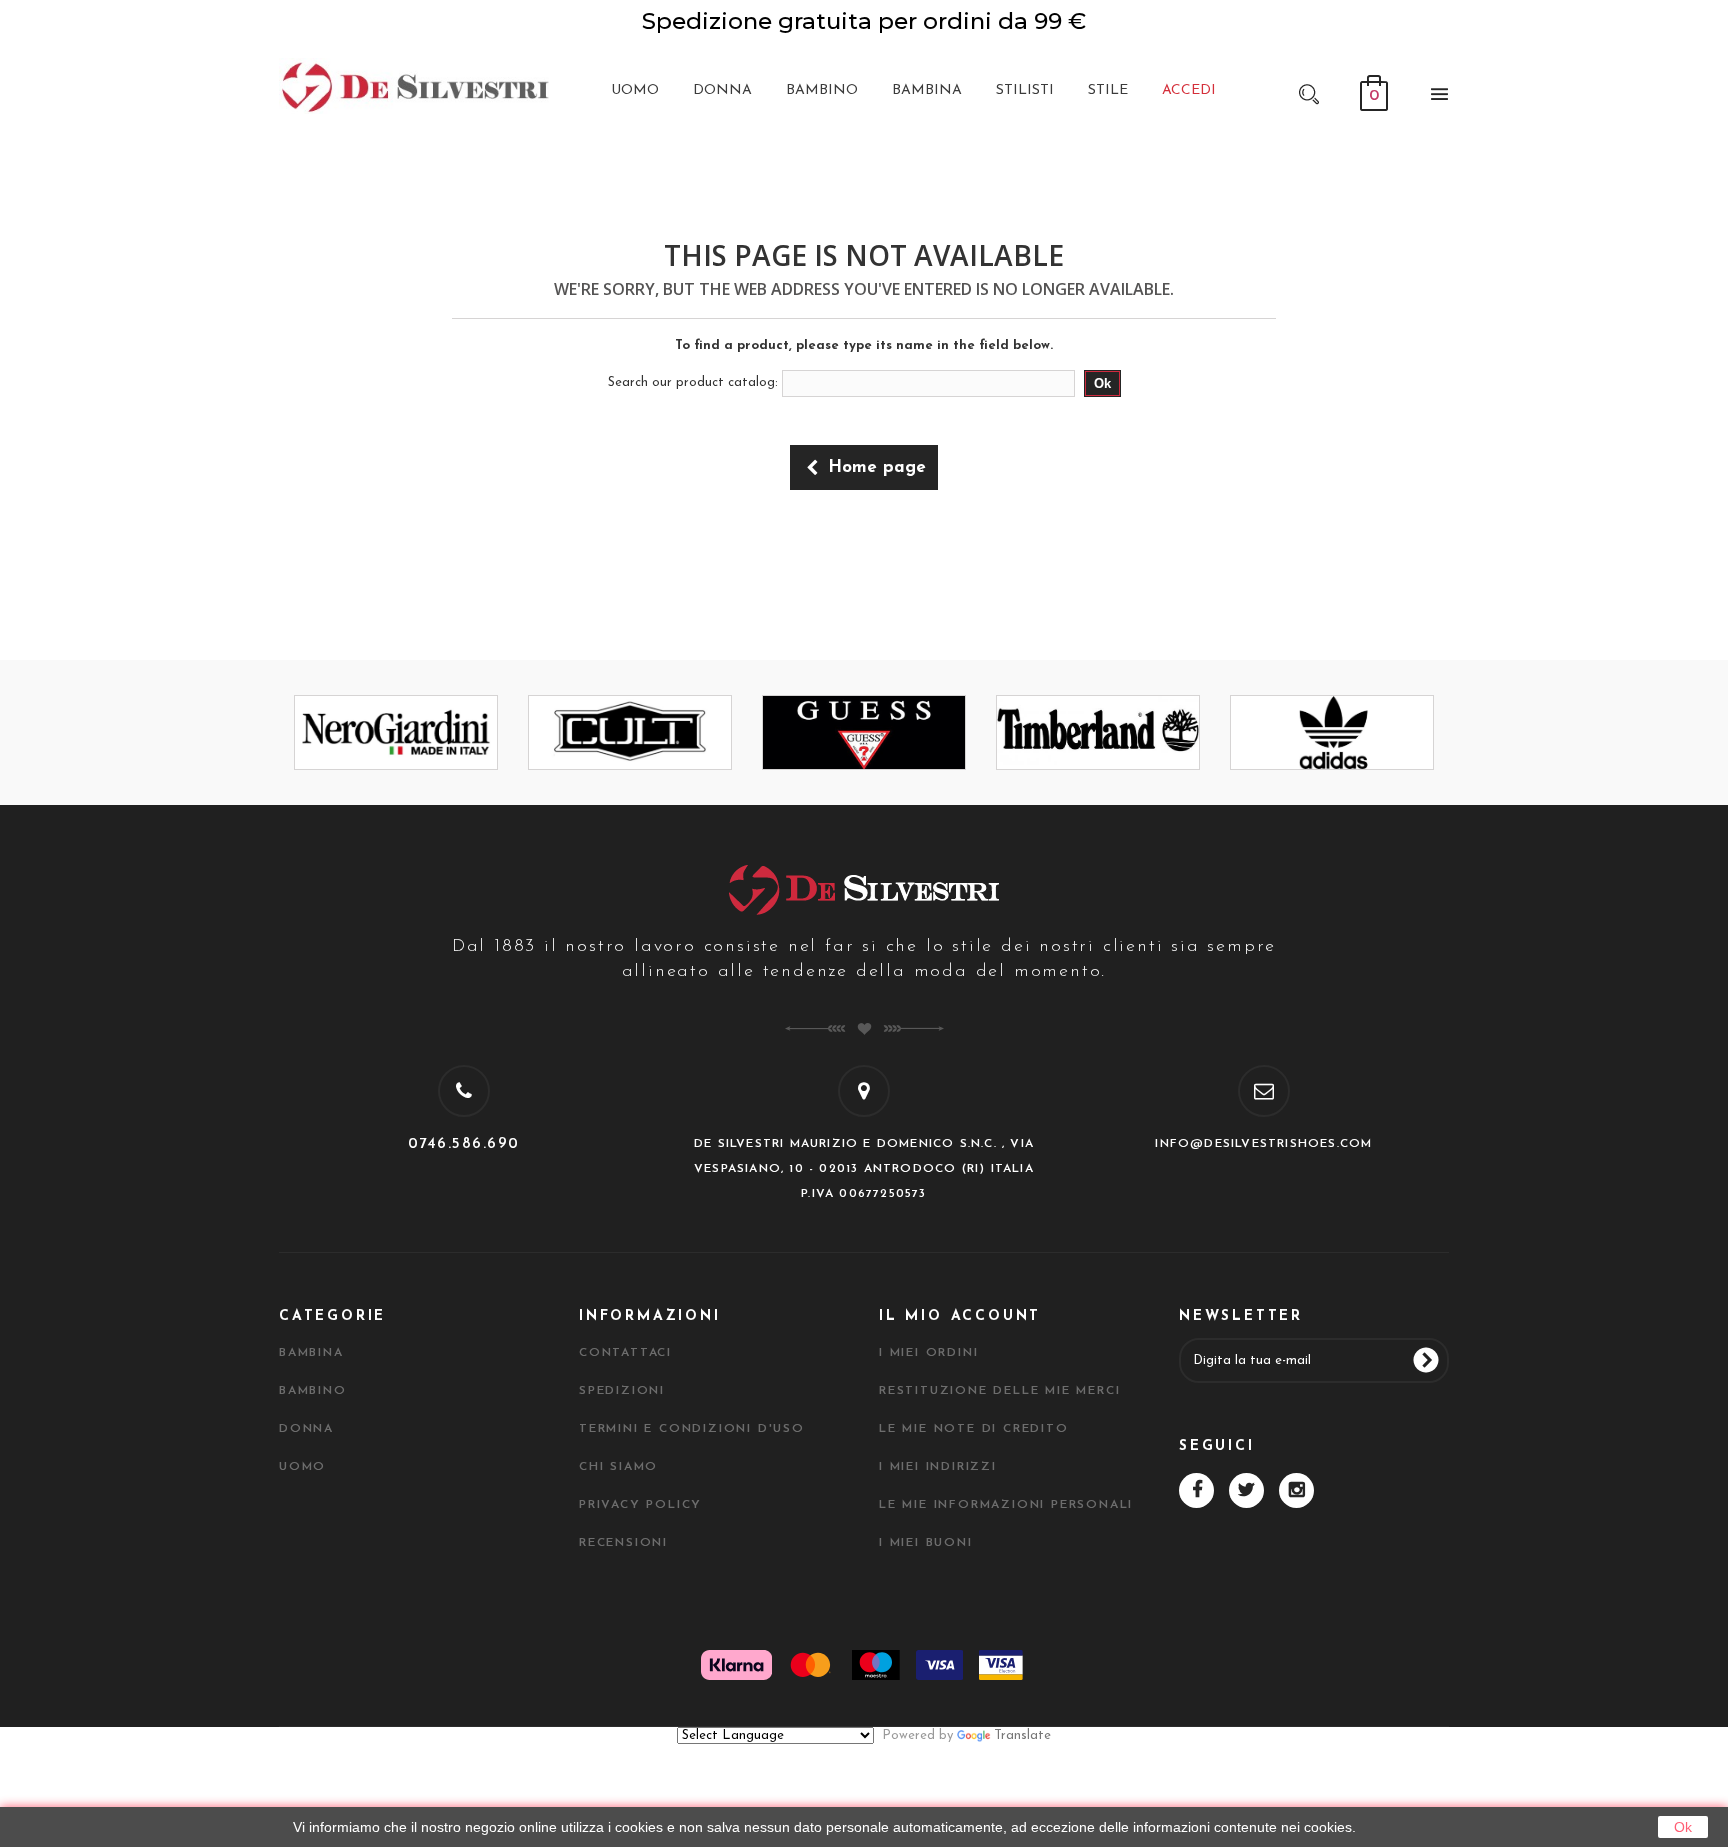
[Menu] (1434, 98)
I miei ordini (928, 1353)
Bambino (313, 1391)
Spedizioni (622, 1391)
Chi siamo (618, 1467)
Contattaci (625, 1353)
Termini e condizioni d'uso (692, 1429)
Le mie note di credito (974, 1429)
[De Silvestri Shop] (414, 86)
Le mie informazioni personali (1006, 1505)
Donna (306, 1429)
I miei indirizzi (938, 1467)
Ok (1683, 1827)
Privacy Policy (640, 1505)
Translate (1022, 1735)
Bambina (311, 1353)
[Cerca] (1309, 93)
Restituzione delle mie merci (999, 1391)
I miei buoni (926, 1543)
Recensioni (623, 1543)
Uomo (302, 1467)
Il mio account (960, 1316)
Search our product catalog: (693, 382)
